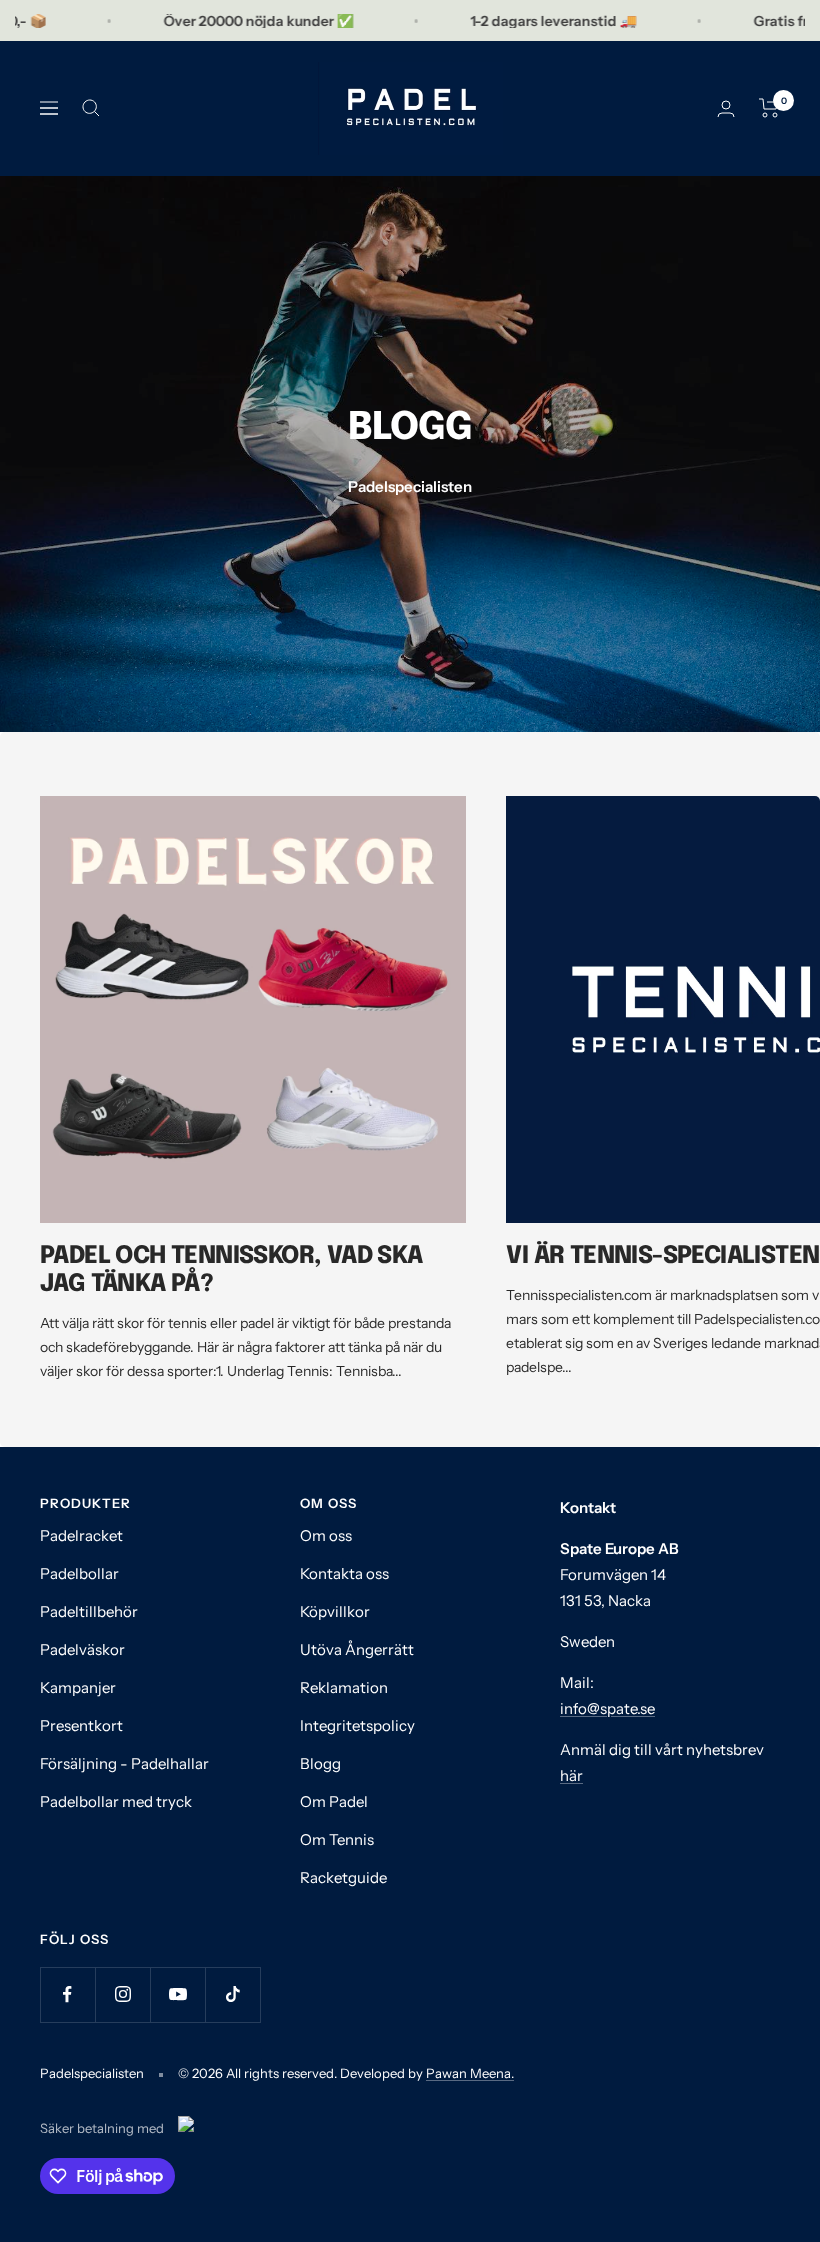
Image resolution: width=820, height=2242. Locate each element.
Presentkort (81, 1725)
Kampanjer (78, 1687)
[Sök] (91, 108)
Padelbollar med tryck (116, 1801)
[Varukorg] (769, 108)
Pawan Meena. (470, 2073)
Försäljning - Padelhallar (124, 1763)
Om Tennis (337, 1839)
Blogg (320, 1763)
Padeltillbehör (89, 1611)
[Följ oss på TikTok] (232, 1994)
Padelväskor (82, 1649)
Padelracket (81, 1535)
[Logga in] (726, 108)
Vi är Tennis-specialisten (662, 1256)
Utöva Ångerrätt (357, 1649)
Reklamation (344, 1687)
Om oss (326, 1535)
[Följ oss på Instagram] (122, 1994)
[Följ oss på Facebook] (67, 1994)
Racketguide (343, 1877)
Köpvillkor (335, 1611)
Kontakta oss (344, 1573)
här (571, 1775)
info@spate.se (607, 1708)
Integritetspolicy (357, 1725)
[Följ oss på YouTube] (177, 1994)
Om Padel (334, 1801)
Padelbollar (79, 1573)
